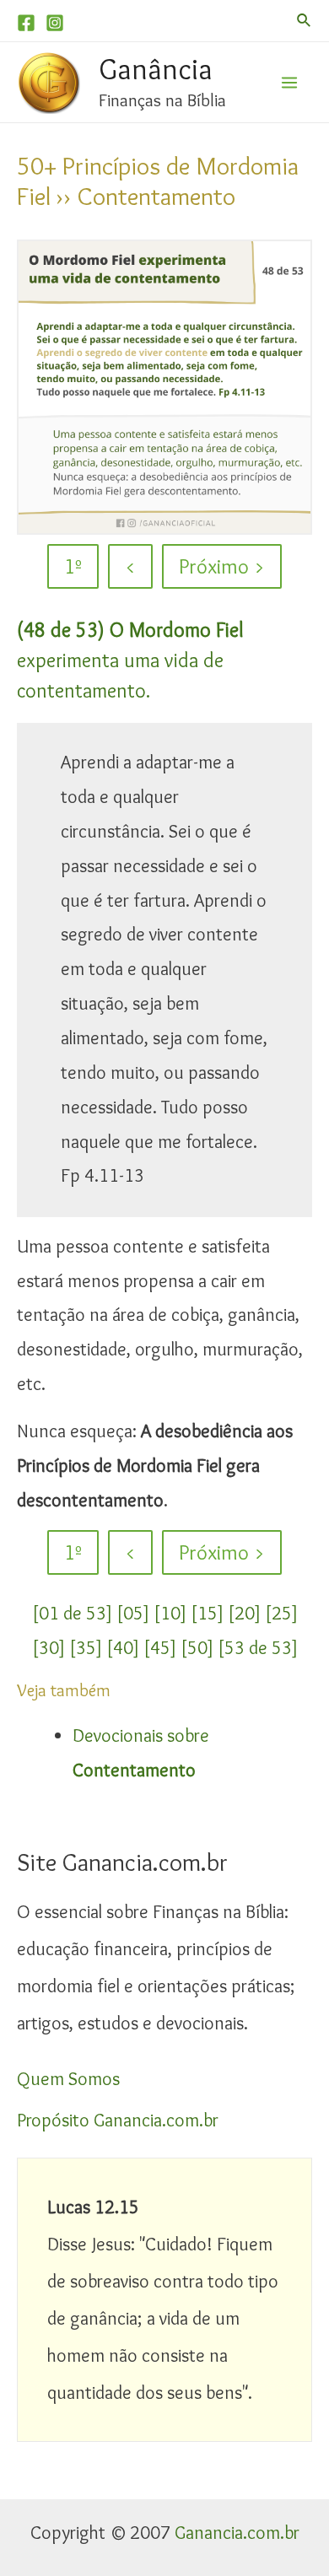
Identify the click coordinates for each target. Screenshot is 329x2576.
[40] (123, 1648)
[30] (49, 1648)
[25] (281, 1613)
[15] (207, 1613)
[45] (160, 1648)
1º (73, 566)
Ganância (156, 69)
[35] (86, 1648)
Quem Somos (68, 2079)
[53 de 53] (258, 1648)
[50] (197, 1648)
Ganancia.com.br (237, 2533)
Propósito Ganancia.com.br (118, 2120)
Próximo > (222, 566)
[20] (244, 1613)
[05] (133, 1613)
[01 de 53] (72, 1613)
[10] (170, 1613)
